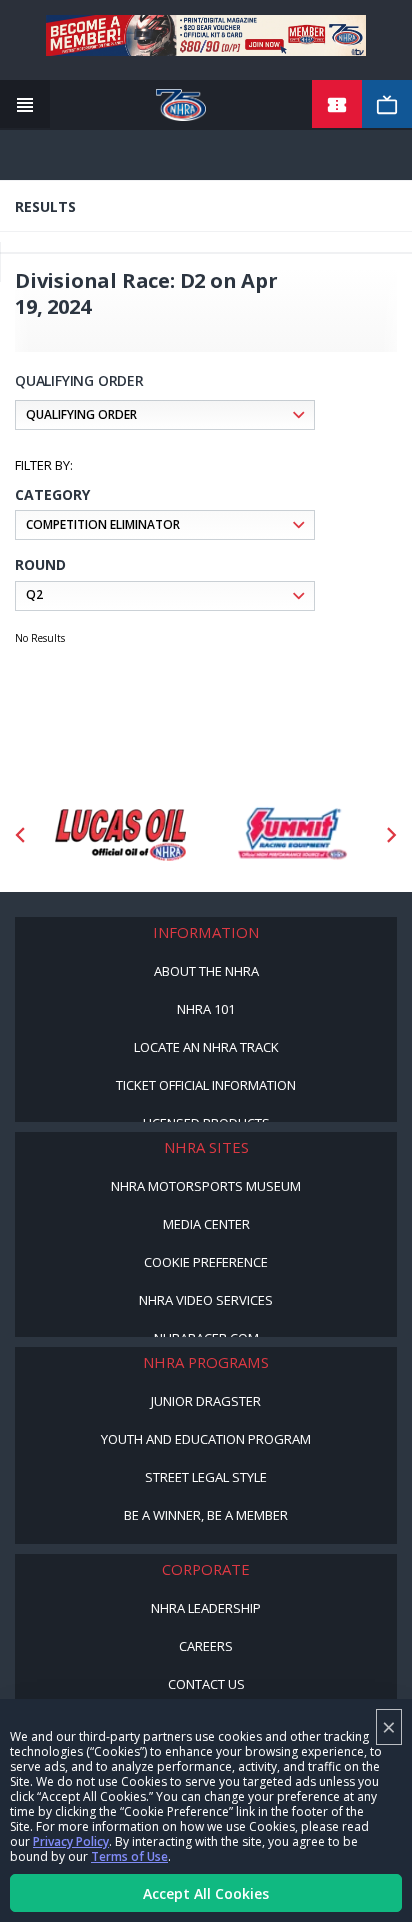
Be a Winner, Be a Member (206, 1515)
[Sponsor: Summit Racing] (291, 835)
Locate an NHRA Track (206, 1047)
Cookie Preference (206, 1262)
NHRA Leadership (206, 1608)
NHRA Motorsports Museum (206, 1186)
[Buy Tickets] (337, 105)
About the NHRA (206, 971)
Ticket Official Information (206, 1085)
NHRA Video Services (206, 1300)
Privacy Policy (71, 1841)
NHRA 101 (206, 1009)
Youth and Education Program (206, 1439)
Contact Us (206, 1684)
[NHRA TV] (387, 105)
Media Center (206, 1224)
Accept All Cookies (206, 1893)
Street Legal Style (206, 1477)
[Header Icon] (25, 105)
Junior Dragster (206, 1401)
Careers (206, 1646)
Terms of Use (129, 1856)
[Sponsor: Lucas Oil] (120, 835)
